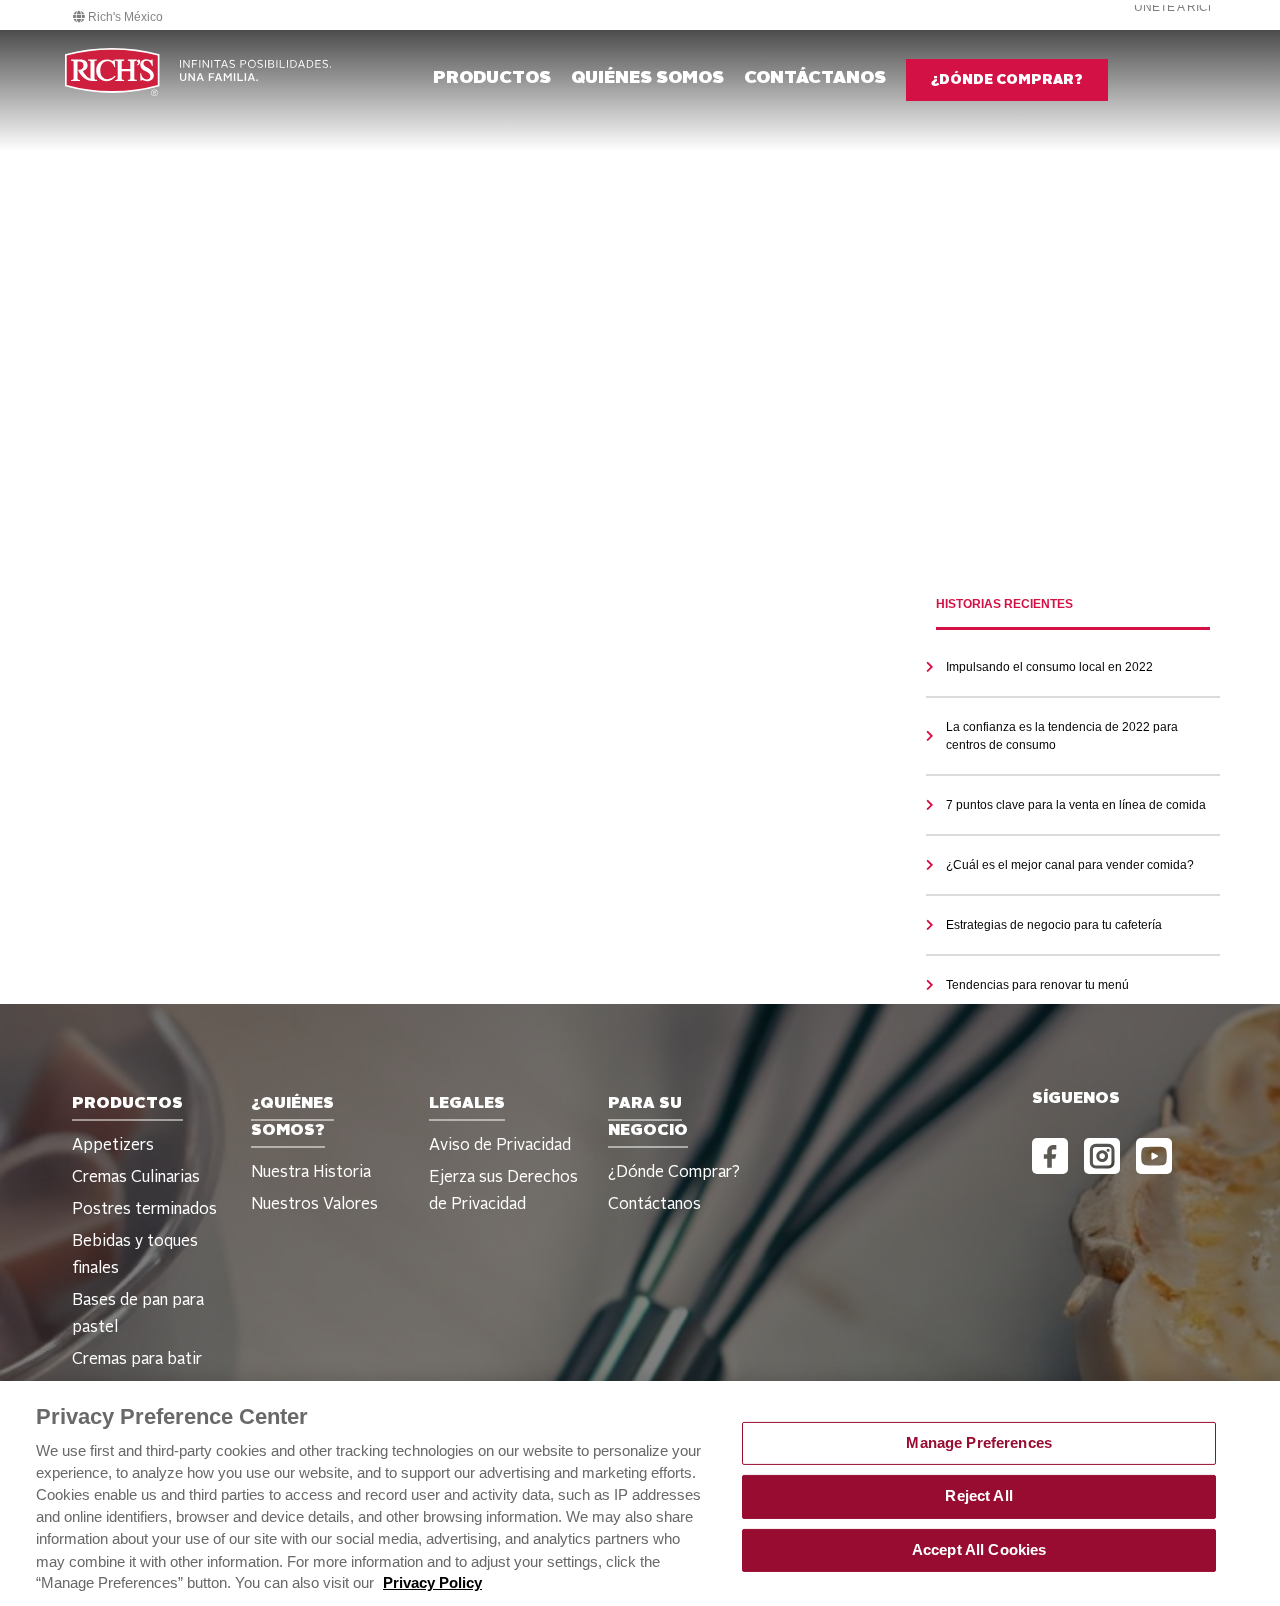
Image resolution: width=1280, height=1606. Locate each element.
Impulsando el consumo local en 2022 (1049, 667)
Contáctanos (654, 1205)
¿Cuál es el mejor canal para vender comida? (1070, 865)
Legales (467, 1104)
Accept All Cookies (979, 1550)
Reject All (978, 1496)
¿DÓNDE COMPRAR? (1007, 80)
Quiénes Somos (647, 78)
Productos (492, 78)
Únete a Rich (1175, 7)
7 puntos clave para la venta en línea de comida (1076, 805)
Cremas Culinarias (136, 1178)
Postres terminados (144, 1210)
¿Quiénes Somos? (292, 1117)
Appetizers (113, 1146)
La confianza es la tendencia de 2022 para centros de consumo (1062, 736)
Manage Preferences (979, 1443)
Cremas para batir (137, 1360)
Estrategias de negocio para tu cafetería (1054, 925)
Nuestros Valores (314, 1205)
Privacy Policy (432, 1583)
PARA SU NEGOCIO (648, 1117)
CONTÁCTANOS (815, 78)
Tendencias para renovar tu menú (1037, 985)
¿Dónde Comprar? (674, 1173)
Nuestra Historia (311, 1173)
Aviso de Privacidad (500, 1146)
